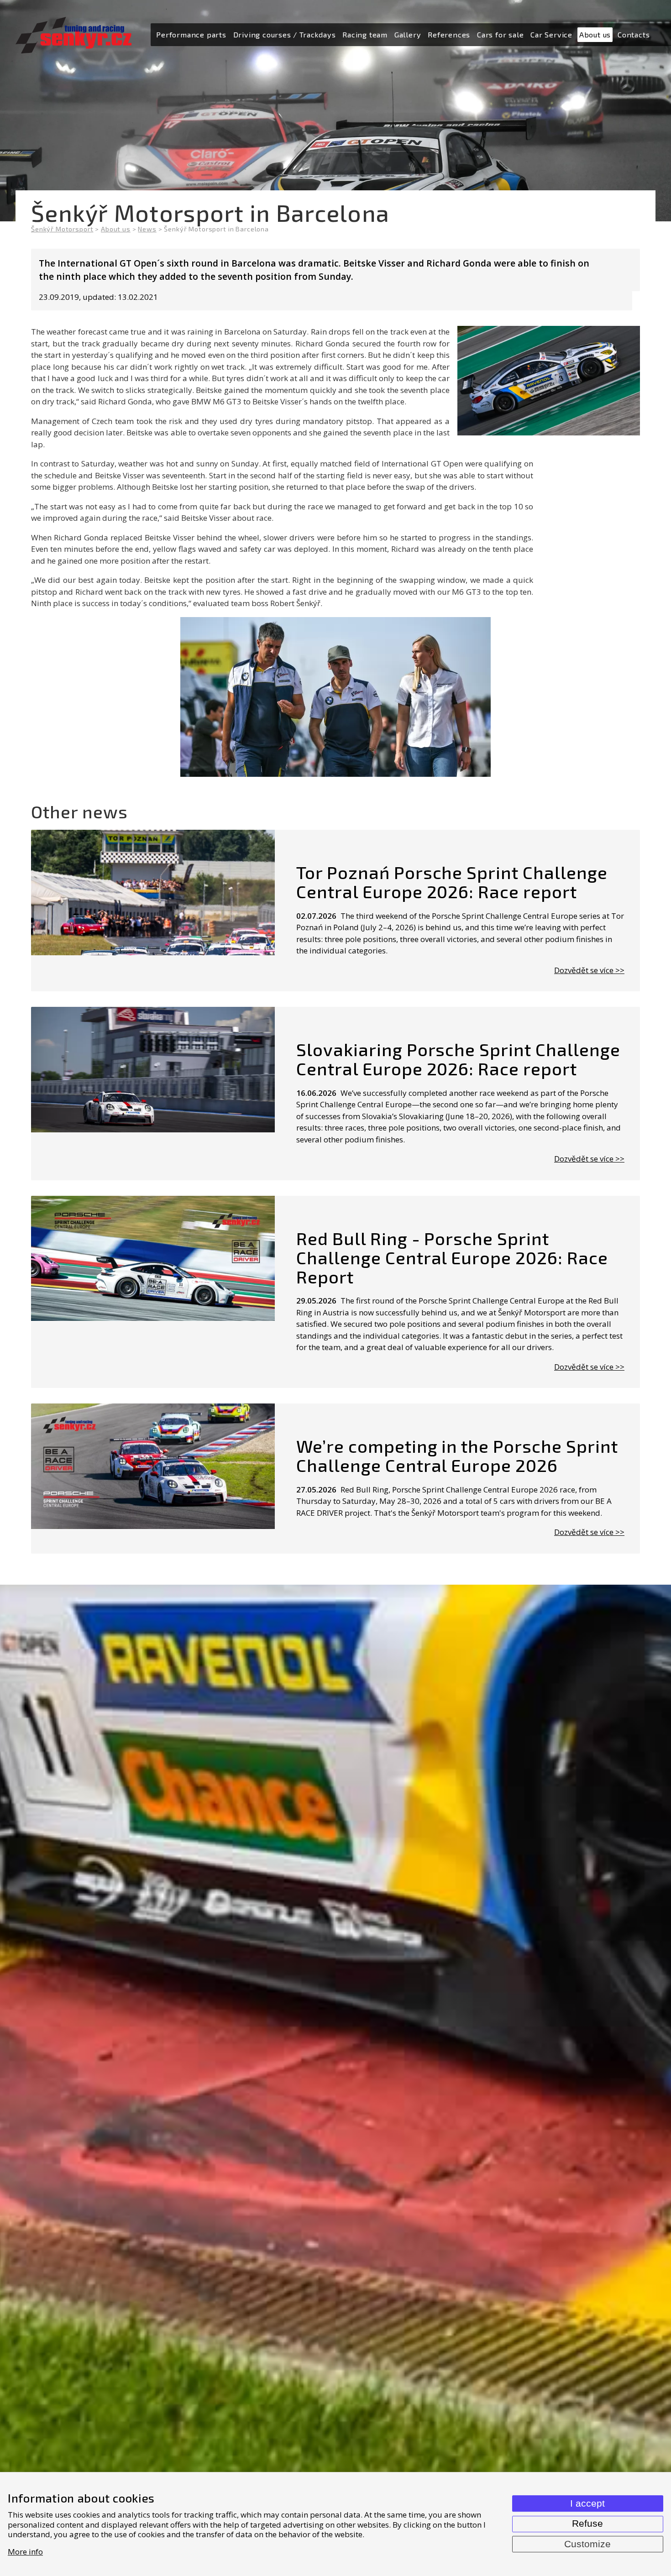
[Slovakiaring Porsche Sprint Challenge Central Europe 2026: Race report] (153, 1094)
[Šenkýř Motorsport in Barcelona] (335, 697)
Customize (587, 2544)
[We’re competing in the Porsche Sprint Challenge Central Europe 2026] (153, 1479)
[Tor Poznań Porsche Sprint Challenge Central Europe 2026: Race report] (153, 911)
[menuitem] (191, 35)
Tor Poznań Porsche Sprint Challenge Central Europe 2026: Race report (452, 882)
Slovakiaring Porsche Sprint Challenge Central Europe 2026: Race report (458, 1059)
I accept (587, 2503)
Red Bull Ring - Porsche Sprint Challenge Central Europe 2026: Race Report (452, 1257)
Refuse (587, 2524)
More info (25, 2552)
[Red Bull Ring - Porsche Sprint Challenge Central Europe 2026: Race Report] (153, 1292)
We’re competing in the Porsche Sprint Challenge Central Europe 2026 (457, 1456)
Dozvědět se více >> (589, 970)
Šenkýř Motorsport (62, 229)
